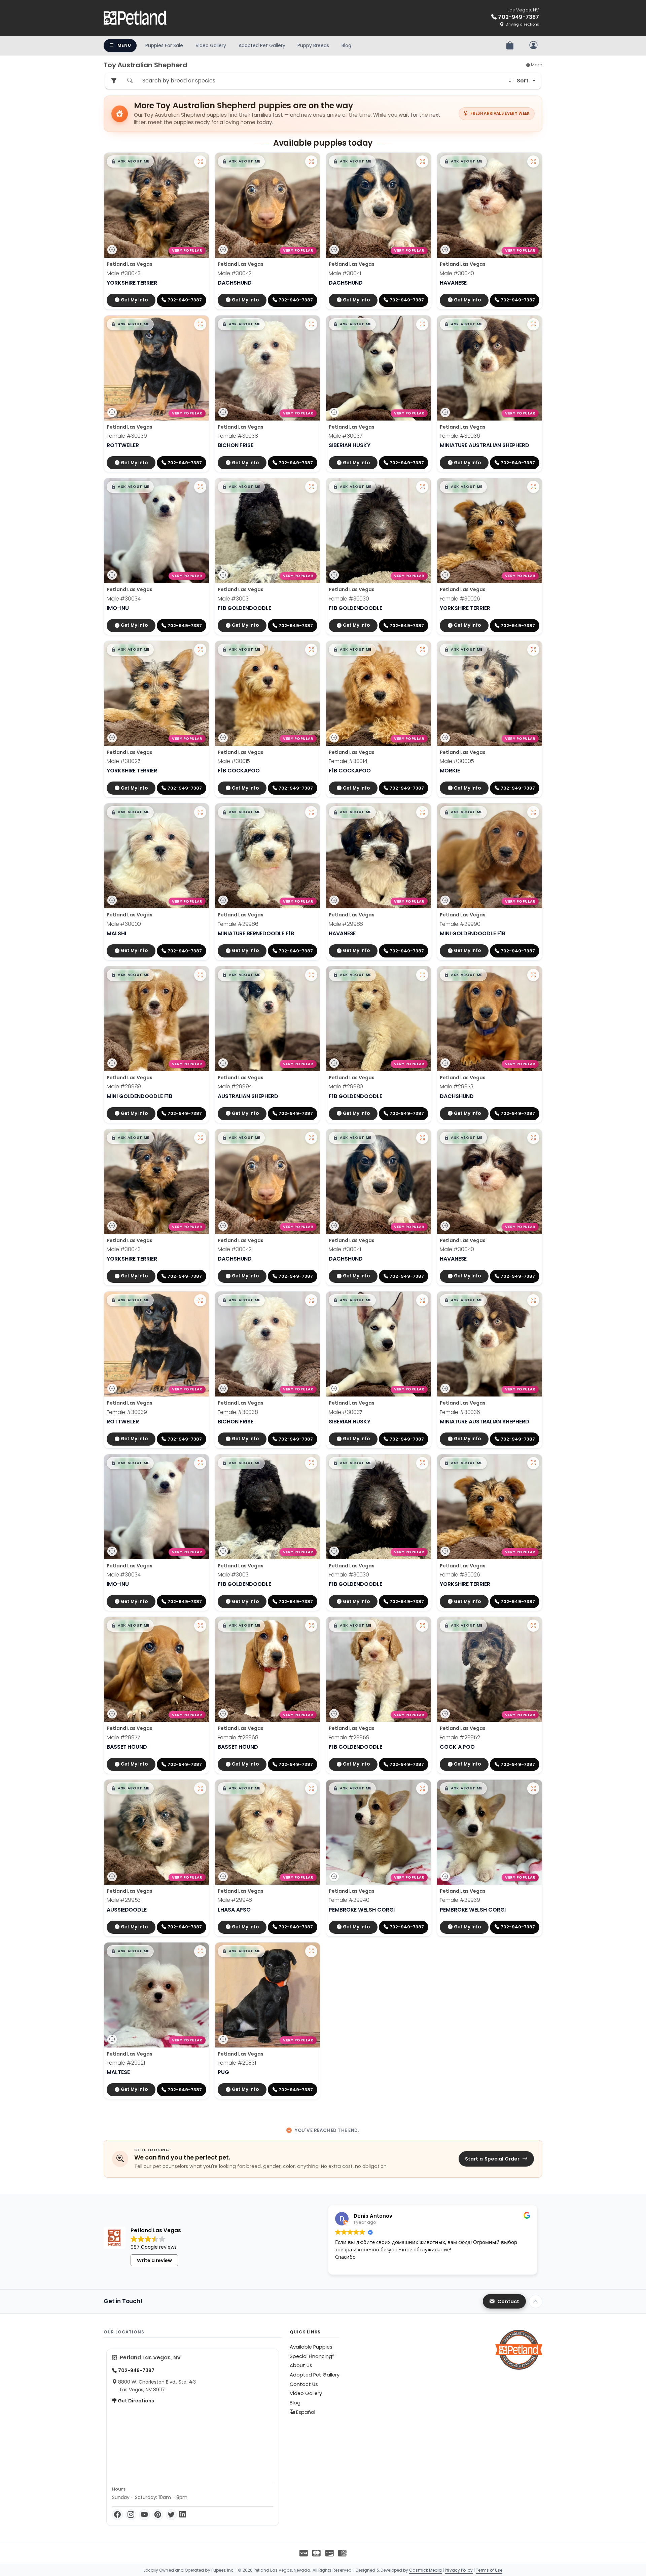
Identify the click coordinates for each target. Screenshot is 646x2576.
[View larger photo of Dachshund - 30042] (311, 161)
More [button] (536, 65)
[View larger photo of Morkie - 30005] (533, 650)
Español (305, 2412)
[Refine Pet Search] (114, 81)
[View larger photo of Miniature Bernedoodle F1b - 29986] (311, 812)
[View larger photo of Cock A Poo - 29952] (533, 1626)
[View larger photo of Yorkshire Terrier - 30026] (533, 487)
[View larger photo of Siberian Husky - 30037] (422, 324)
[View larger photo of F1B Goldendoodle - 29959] (422, 1626)
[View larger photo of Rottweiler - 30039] (200, 324)
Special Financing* (312, 2356)
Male (124, 273)
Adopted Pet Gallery (262, 45)
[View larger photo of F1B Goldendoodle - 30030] (422, 487)
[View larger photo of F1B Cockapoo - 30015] (311, 650)
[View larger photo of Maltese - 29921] (200, 1951)
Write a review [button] (154, 2260)
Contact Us (304, 2384)
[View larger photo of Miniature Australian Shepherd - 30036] (533, 324)
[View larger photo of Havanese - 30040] (533, 161)
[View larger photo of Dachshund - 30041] (422, 161)
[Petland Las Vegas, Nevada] (135, 18)
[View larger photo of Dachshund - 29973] (533, 975)
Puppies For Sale (164, 45)
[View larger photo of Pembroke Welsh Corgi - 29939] (533, 1788)
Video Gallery (211, 45)
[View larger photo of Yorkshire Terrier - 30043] (200, 161)
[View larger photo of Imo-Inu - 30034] (200, 487)
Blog (346, 45)
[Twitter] (171, 2515)
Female (127, 436)
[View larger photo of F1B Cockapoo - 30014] (422, 650)
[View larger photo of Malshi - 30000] (200, 812)
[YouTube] (144, 2515)
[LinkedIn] (183, 2515)
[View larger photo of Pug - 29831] (311, 1951)
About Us (301, 2365)
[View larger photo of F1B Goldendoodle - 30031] (311, 487)
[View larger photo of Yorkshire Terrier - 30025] (200, 650)
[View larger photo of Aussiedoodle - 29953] (200, 1788)
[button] (130, 161)
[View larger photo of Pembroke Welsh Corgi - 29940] (422, 1788)
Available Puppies (311, 2347)
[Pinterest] (158, 2515)
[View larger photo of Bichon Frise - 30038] (311, 324)
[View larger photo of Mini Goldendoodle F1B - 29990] (533, 812)
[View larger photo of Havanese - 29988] (422, 812)
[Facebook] (117, 2515)
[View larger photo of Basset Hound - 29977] (200, 1626)
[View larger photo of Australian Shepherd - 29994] (311, 975)
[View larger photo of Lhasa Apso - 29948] (311, 1788)
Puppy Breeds (313, 45)
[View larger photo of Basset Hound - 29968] (311, 1626)
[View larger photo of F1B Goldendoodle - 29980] (422, 975)
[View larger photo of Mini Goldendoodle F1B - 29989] (200, 975)
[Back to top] (536, 2301)
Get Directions (135, 2401)
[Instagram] (131, 2515)
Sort (523, 81)
